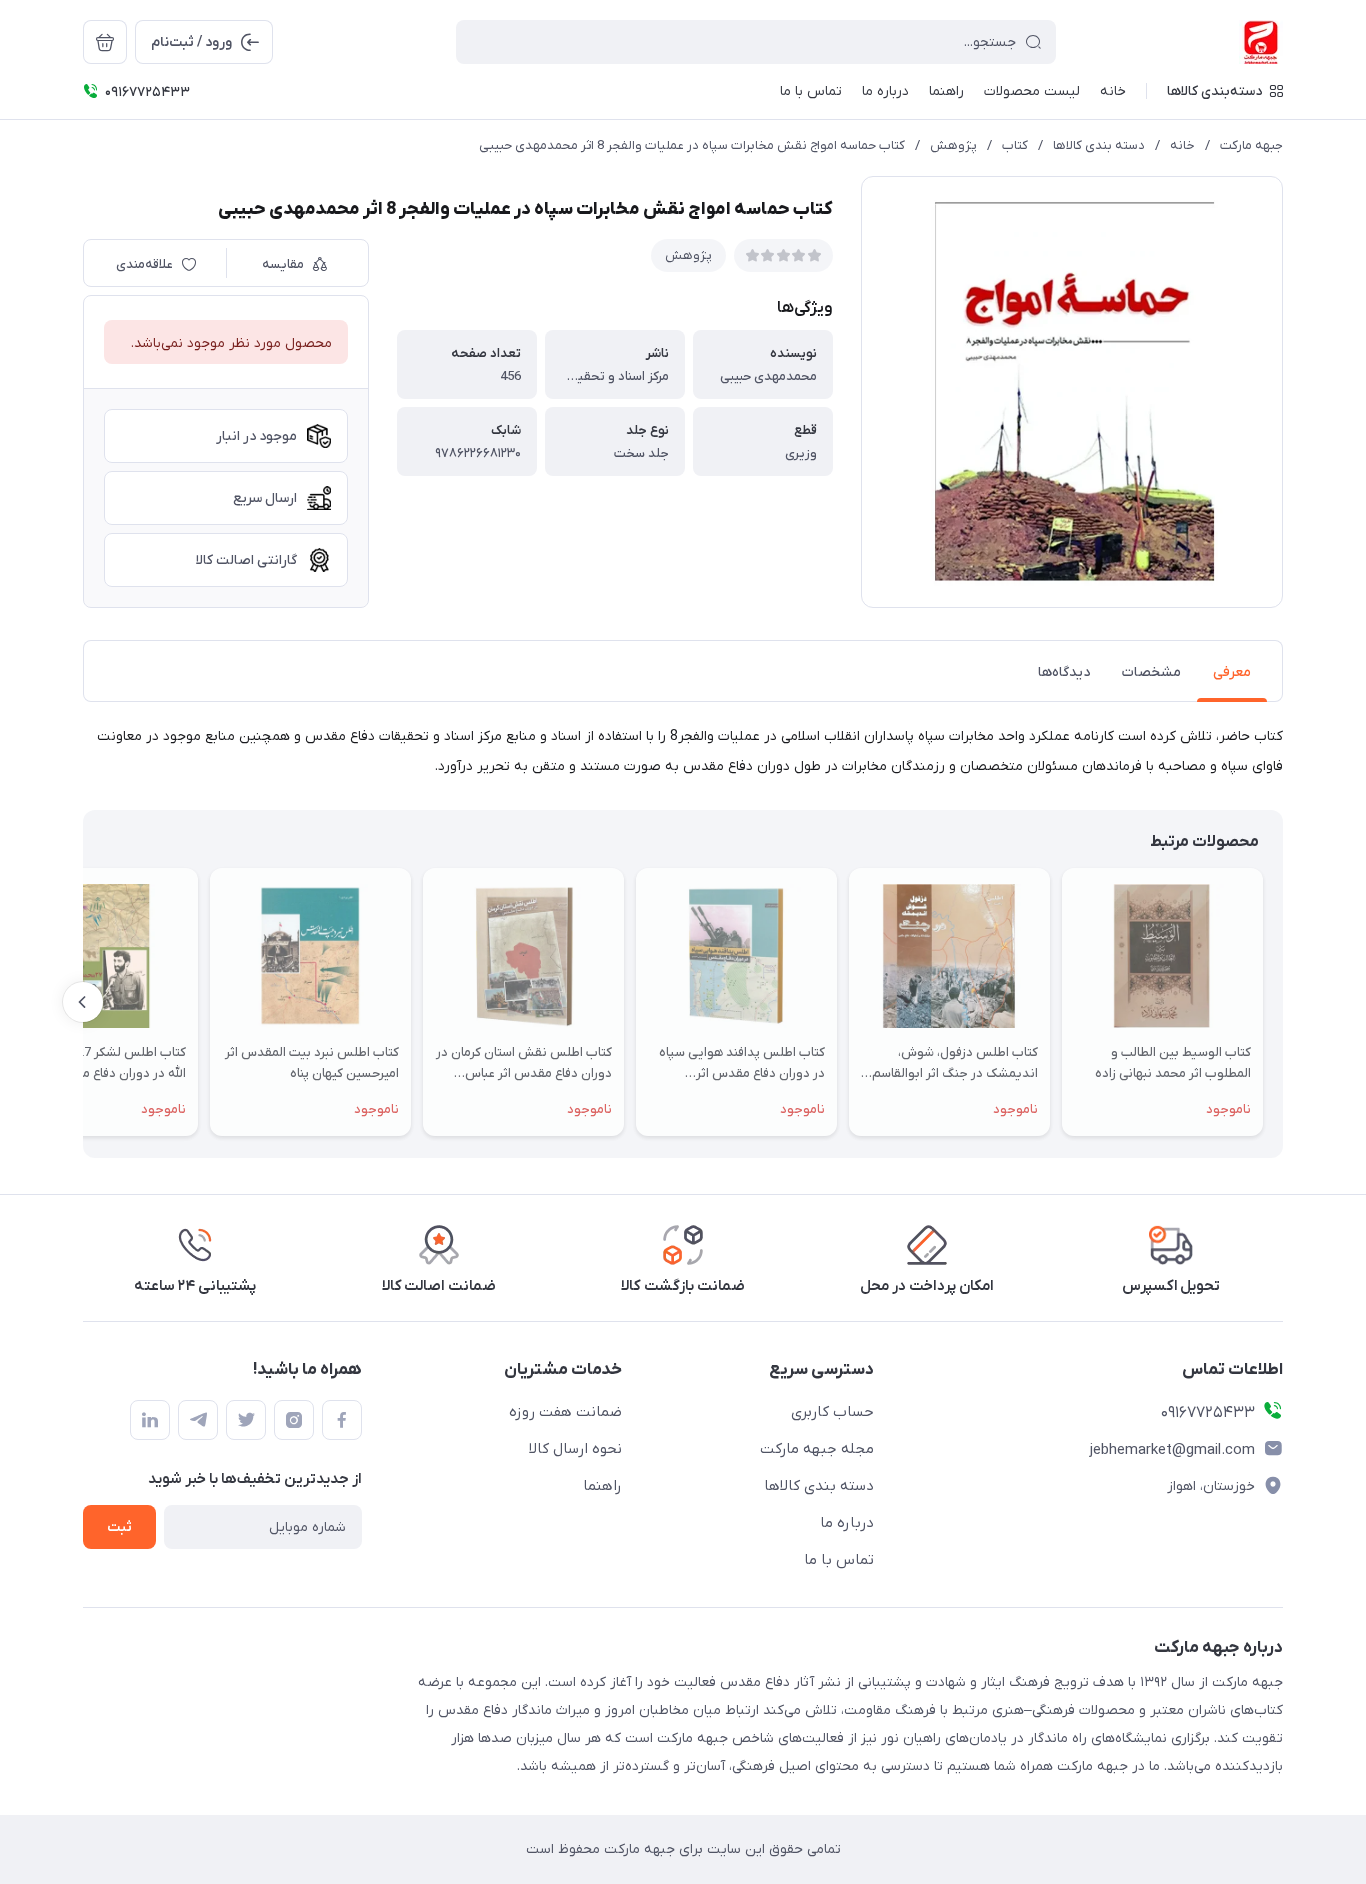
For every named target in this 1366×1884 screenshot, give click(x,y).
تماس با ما (839, 1560)
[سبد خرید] (105, 42)
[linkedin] (150, 1420)
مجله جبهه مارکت (817, 1449)
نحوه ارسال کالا (575, 1449)
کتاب (1015, 145)
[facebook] (342, 1420)
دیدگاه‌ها (1064, 672)
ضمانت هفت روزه (565, 1412)
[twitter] (246, 1420)
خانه (1182, 145)
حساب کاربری (832, 1412)
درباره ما (847, 1523)
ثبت (119, 1527)
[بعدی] (83, 1002)
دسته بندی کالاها (1099, 145)
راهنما (602, 1486)
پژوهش (953, 145)
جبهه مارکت (1251, 145)
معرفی (1232, 672)
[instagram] (294, 1420)
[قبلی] (1283, 1002)
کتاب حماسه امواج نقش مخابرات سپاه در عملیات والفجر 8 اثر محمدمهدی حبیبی (692, 145)
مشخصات (1151, 672)
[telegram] (198, 1420)
